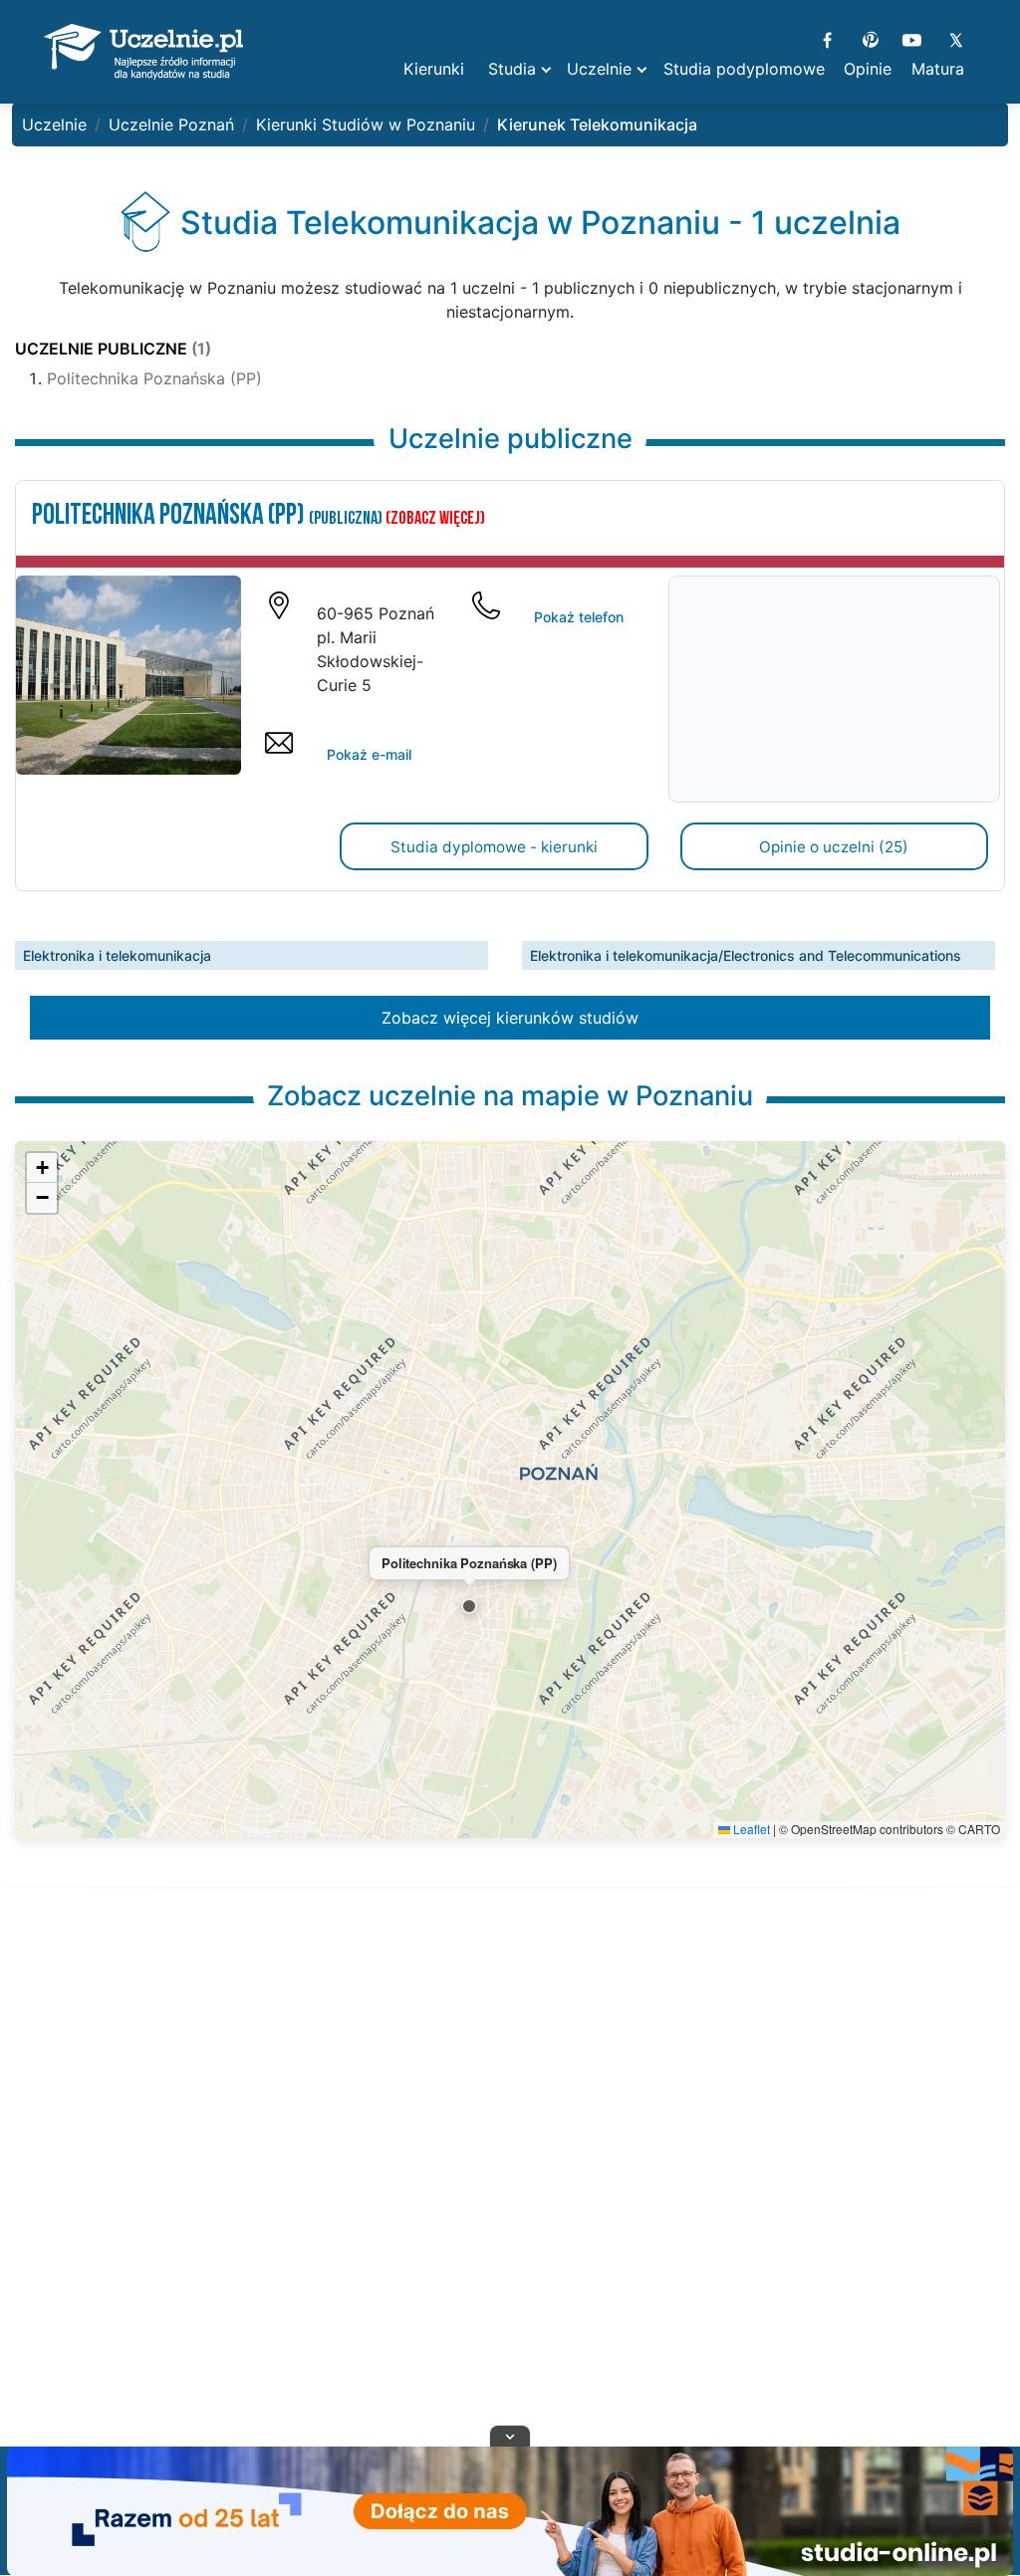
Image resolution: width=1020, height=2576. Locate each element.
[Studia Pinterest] (870, 38)
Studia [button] (512, 69)
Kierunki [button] (434, 69)
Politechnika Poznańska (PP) (154, 378)
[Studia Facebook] (827, 38)
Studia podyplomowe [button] (744, 69)
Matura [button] (938, 69)
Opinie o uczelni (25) (834, 847)
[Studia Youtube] (912, 38)
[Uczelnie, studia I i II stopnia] (143, 52)
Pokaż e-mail (369, 754)
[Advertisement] (510, 2192)
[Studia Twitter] (955, 38)
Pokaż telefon (579, 617)
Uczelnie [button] (599, 69)
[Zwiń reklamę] (510, 2436)
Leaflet (750, 1829)
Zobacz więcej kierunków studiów (510, 1018)
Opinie (868, 69)
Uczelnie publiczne (113, 349)
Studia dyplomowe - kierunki (494, 847)
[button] (469, 1606)
